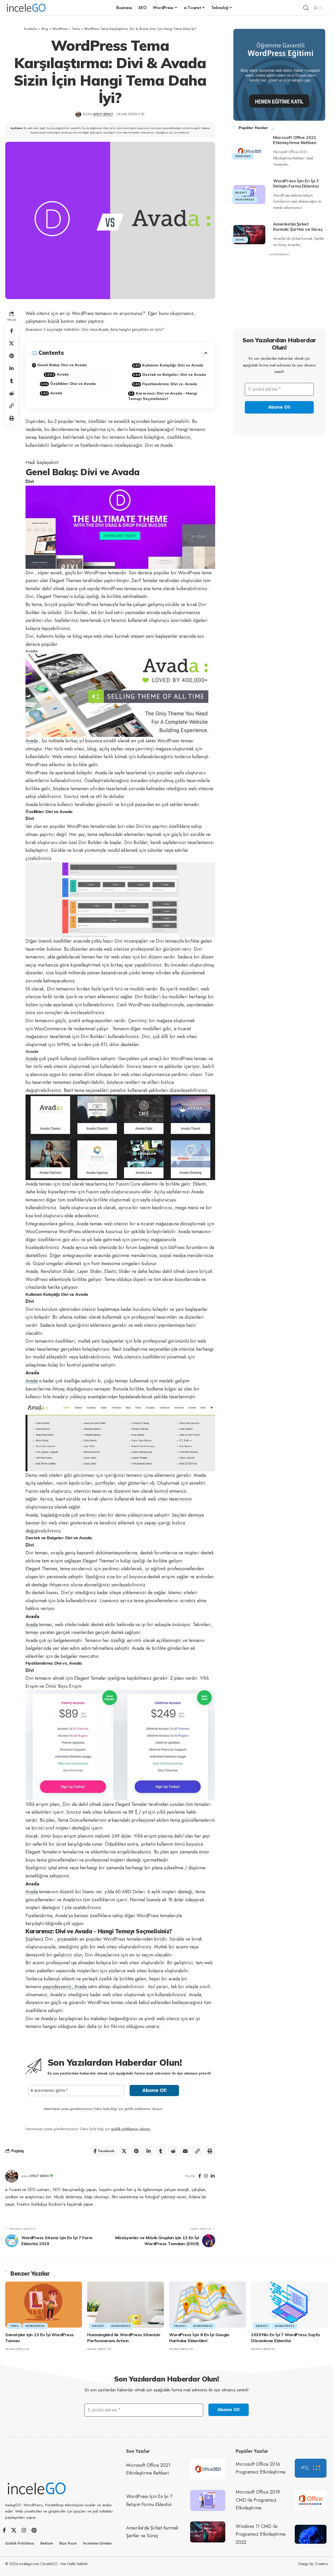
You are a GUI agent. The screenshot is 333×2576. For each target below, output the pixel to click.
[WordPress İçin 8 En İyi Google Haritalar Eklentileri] (207, 2305)
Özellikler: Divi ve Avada (73, 384)
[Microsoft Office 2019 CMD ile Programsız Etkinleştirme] (311, 2500)
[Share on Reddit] (11, 393)
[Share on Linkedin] (11, 368)
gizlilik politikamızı (137, 2109)
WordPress (245, 200)
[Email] (185, 2151)
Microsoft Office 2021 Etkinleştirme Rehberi (295, 140)
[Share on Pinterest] (11, 356)
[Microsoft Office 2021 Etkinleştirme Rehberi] (249, 151)
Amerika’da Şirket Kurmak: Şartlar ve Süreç (298, 227)
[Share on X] (11, 343)
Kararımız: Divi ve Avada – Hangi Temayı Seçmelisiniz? (162, 396)
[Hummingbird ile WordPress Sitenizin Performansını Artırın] (126, 2305)
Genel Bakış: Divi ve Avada (62, 365)
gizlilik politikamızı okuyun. (131, 2129)
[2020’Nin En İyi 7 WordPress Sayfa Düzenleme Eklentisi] (289, 2305)
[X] (14, 2530)
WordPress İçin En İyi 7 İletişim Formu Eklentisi (296, 183)
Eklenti (241, 193)
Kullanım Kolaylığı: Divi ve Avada (173, 365)
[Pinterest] (34, 2530)
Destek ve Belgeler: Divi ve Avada (174, 375)
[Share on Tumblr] (11, 381)
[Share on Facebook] (11, 331)
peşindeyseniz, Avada (65, 1987)
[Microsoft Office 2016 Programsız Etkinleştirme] (311, 2468)
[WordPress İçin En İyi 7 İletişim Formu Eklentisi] (208, 2500)
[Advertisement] (279, 291)
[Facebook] (200, 2176)
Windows (243, 156)
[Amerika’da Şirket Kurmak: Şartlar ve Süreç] (249, 235)
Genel (240, 240)
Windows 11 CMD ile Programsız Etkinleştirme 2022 (261, 2534)
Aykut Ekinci (103, 114)
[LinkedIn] (213, 2176)
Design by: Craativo (313, 2564)
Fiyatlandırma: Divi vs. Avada (170, 384)
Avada (63, 374)
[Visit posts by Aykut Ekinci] (12, 2176)
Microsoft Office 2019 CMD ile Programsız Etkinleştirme (258, 2500)
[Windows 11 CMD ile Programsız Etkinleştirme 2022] (311, 2534)
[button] (306, 8)
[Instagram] (206, 2176)
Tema (14, 2326)
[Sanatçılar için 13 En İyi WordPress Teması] (44, 2305)
